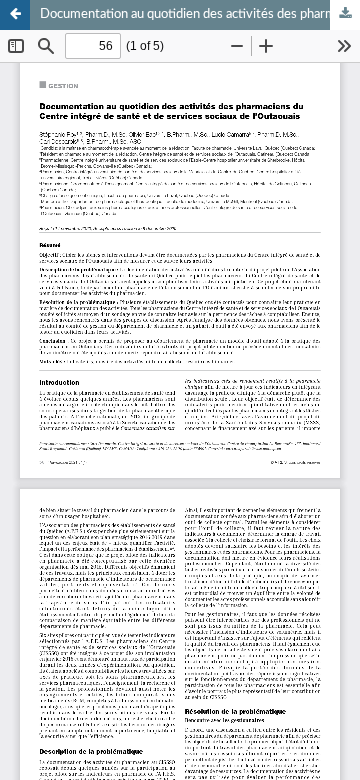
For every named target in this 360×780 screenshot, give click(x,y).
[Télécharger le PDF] (345, 15)
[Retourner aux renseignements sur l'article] (15, 15)
